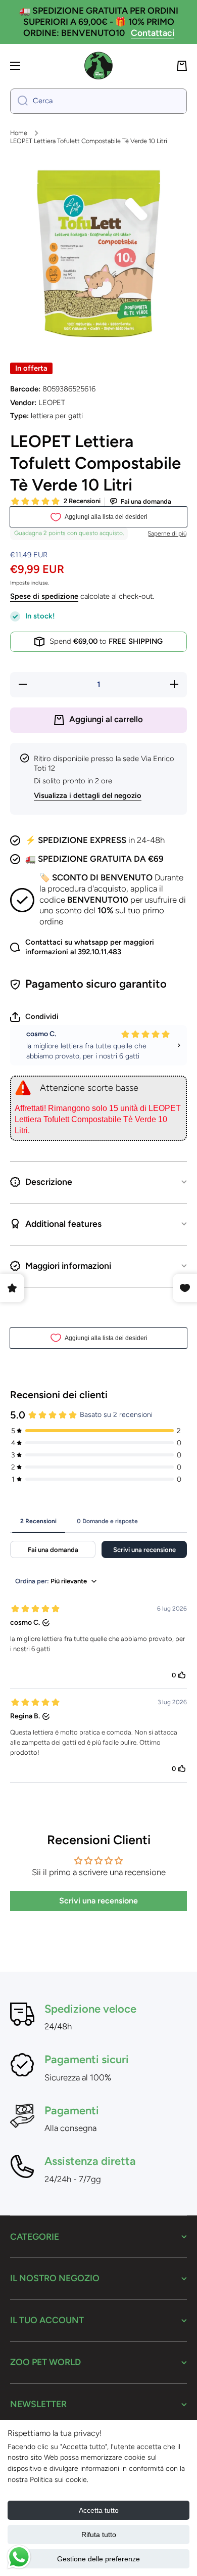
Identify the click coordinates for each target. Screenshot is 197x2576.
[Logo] (98, 66)
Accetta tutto (99, 2510)
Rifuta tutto (99, 2535)
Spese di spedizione (44, 596)
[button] (182, 66)
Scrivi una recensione (98, 1901)
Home (19, 133)
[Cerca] (19, 101)
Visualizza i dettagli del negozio (88, 795)
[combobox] (98, 101)
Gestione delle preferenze (98, 2559)
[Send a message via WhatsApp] (19, 2557)
